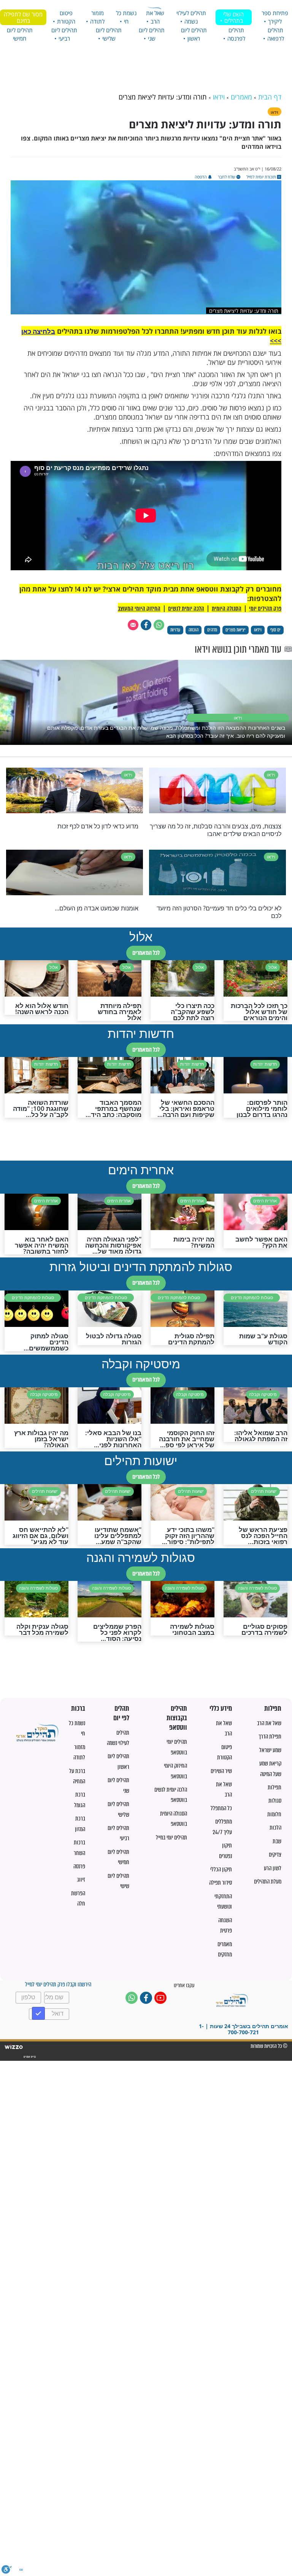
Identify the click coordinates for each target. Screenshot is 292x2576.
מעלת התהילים (268, 1881)
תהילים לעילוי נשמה (191, 17)
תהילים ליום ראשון (194, 34)
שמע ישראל (270, 1750)
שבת (277, 1841)
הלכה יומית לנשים (186, 609)
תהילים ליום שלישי (109, 34)
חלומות (274, 1814)
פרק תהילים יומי (265, 609)
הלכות (275, 1827)
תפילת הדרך (270, 1736)
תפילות (273, 1709)
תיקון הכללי (221, 1869)
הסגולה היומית (227, 609)
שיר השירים (221, 1771)
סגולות (275, 1801)
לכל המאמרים (146, 953)
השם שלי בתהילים (233, 17)
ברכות (78, 1709)
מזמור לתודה (97, 17)
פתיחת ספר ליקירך (275, 17)
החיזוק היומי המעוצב (139, 609)
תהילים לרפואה (276, 34)
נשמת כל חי (126, 17)
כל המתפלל (221, 1808)
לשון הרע (273, 1868)
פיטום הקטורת (66, 17)
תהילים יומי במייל (171, 1837)
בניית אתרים (29, 2057)
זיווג (81, 1880)
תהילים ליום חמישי (20, 34)
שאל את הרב (155, 17)
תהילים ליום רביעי (64, 34)
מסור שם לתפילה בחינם (23, 17)
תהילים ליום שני (152, 34)
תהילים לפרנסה (236, 34)
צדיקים (275, 1854)
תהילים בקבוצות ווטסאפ (177, 1718)
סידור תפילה (221, 1883)
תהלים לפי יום (121, 1713)
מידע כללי (221, 1709)
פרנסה (79, 1866)
